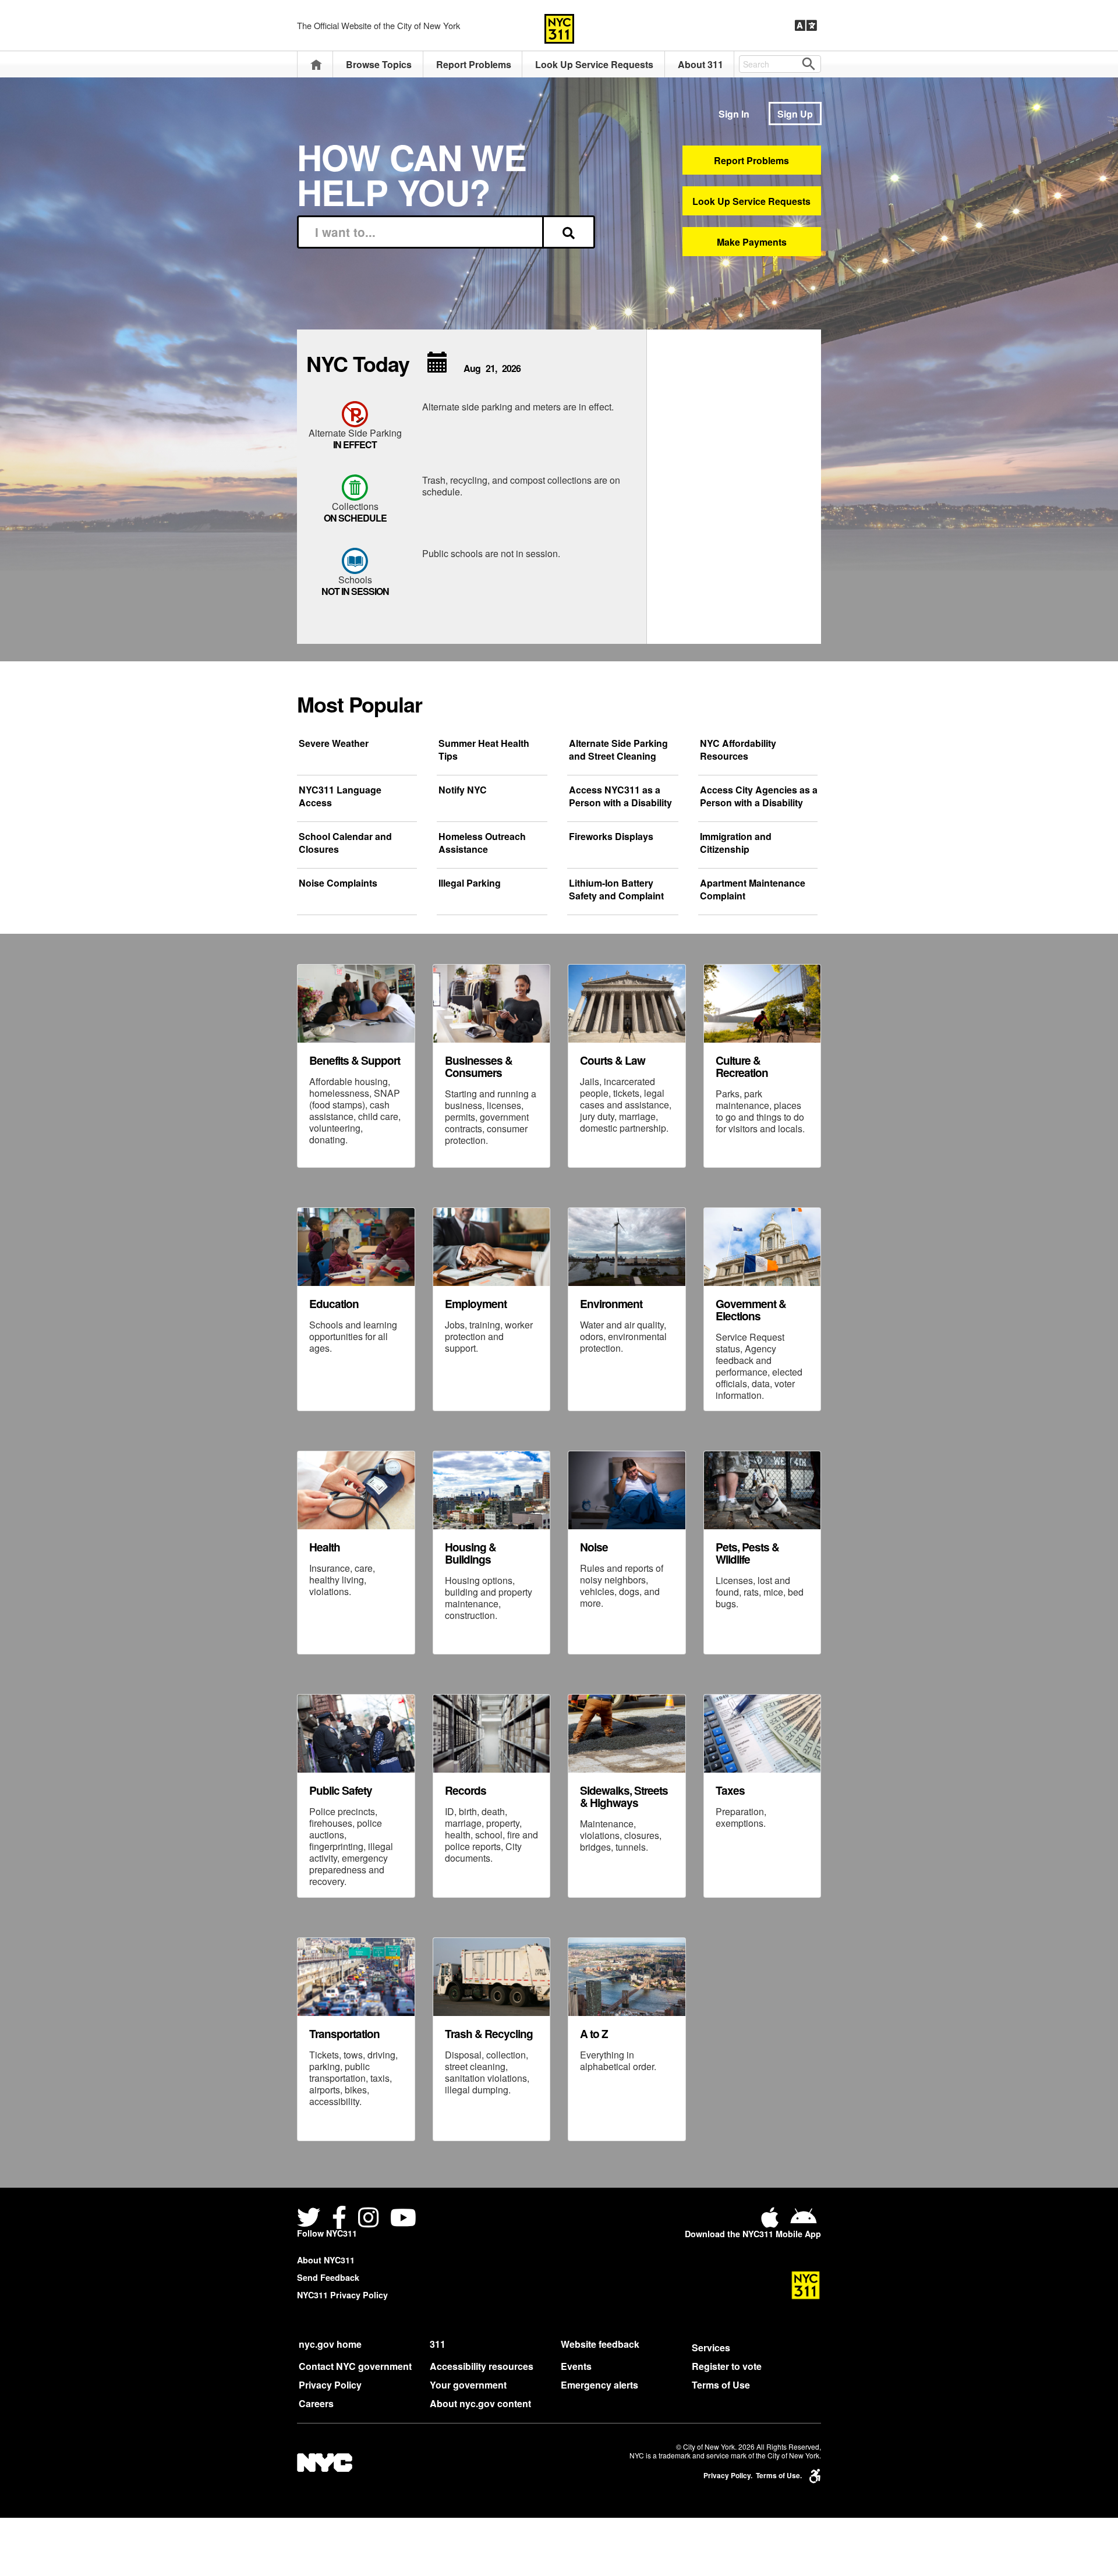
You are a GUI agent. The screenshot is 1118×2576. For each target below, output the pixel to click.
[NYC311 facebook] (339, 2219)
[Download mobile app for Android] (803, 2222)
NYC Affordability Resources (738, 750)
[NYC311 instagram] (368, 2219)
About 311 (700, 64)
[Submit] (569, 232)
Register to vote (727, 2366)
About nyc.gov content (480, 2403)
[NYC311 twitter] (311, 2219)
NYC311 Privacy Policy (342, 2295)
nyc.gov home (330, 2344)
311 (438, 2344)
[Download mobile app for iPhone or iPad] (772, 2222)
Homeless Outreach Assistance (482, 843)
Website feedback (600, 2344)
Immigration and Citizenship (736, 843)
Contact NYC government (355, 2366)
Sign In (734, 114)
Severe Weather (334, 743)
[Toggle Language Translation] (806, 26)
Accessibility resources (482, 2366)
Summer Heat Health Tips (484, 750)
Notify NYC (463, 790)
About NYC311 (326, 2260)
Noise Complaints (338, 883)
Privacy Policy (330, 2385)
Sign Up (795, 114)
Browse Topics (379, 64)
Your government (468, 2385)
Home (316, 64)
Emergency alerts (599, 2385)
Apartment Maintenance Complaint (753, 890)
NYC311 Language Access (340, 796)
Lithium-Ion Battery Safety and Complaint (616, 890)
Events (576, 2366)
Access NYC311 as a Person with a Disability (620, 796)
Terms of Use (721, 2385)
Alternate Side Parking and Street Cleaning (618, 750)
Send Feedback (328, 2277)
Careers (316, 2403)
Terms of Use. (779, 2476)
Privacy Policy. (728, 2476)
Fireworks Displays (611, 837)
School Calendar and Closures (345, 843)
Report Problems (474, 64)
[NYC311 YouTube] (403, 2219)
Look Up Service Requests (594, 64)
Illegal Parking (470, 883)
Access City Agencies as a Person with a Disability (759, 796)
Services (711, 2348)
